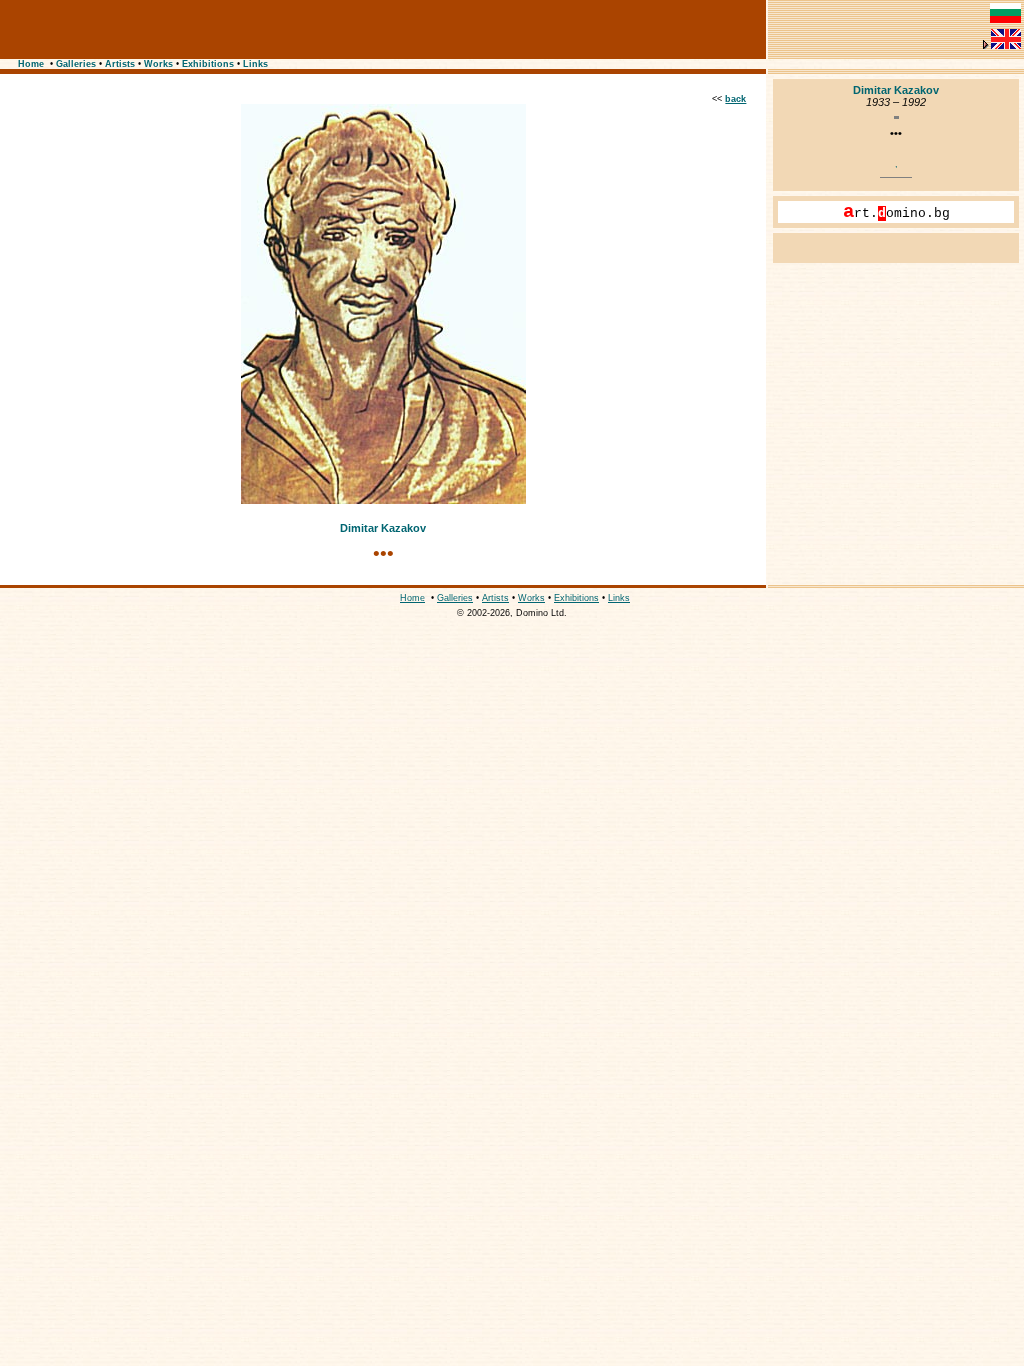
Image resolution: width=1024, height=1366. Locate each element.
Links (255, 64)
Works (158, 64)
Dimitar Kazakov (383, 528)
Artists (120, 64)
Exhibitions (208, 64)
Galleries (76, 64)
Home (31, 64)
